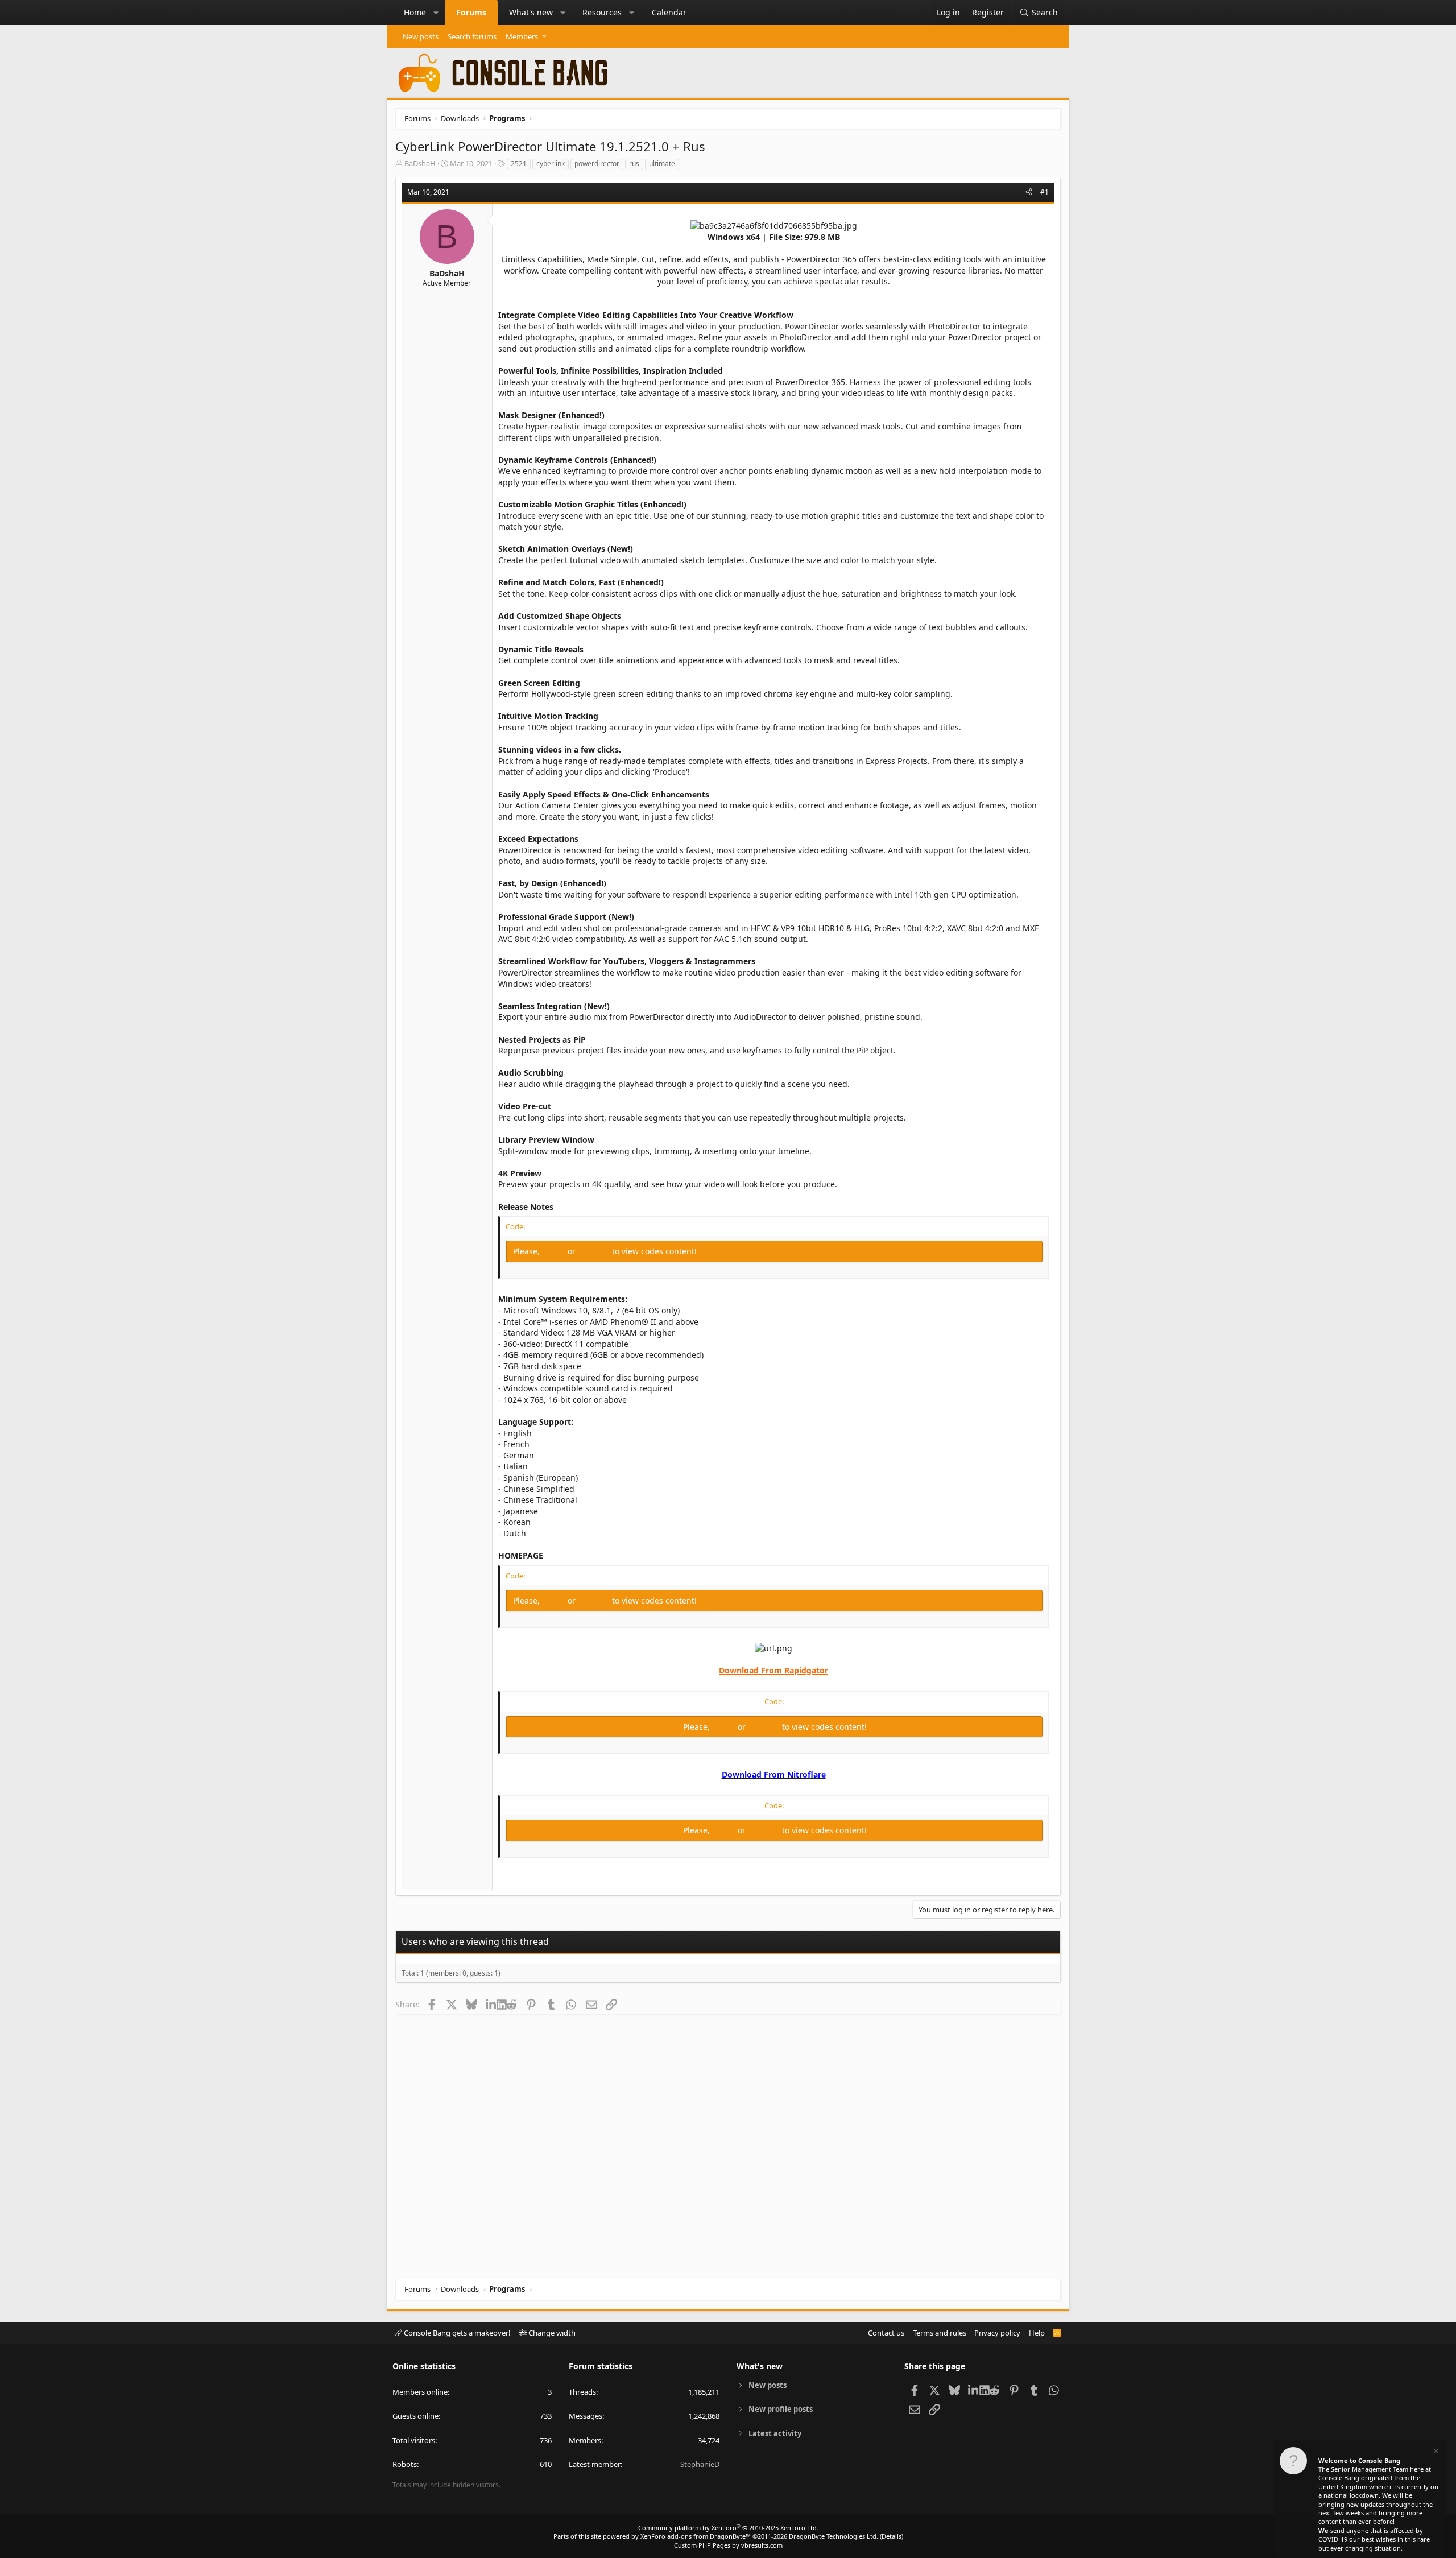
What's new (531, 12)
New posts (421, 36)
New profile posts (781, 2409)
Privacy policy (997, 2333)
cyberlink (551, 164)
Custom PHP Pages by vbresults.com (728, 2545)
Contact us (886, 2333)
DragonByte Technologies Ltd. (834, 2536)
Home (415, 12)
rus (634, 164)
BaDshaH (420, 163)
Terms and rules (940, 2333)
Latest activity (775, 2433)
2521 (519, 164)
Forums (471, 12)
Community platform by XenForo (728, 2528)
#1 (1045, 192)
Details (892, 2536)
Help (1037, 2333)
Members (522, 36)
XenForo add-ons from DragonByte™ (696, 2536)
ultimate (662, 164)
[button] (436, 13)
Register (595, 1251)
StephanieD (700, 2464)
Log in (555, 1251)
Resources (602, 12)
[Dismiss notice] (1435, 2452)
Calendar (669, 12)
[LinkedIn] (491, 2004)
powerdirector (597, 164)
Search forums (472, 36)
